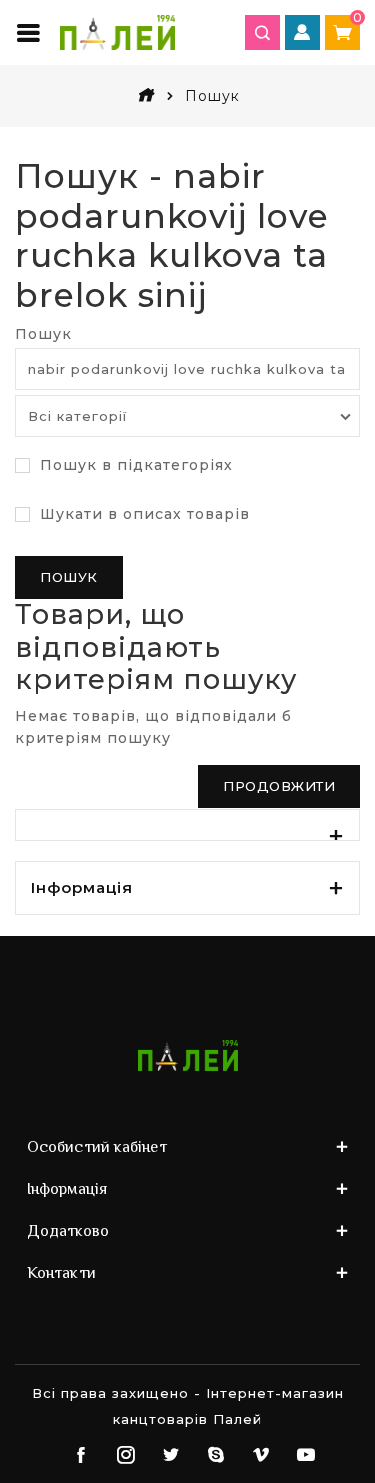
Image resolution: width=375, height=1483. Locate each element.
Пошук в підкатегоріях (134, 465)
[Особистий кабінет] (302, 32)
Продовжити (279, 786)
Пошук (43, 334)
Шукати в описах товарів (142, 514)
